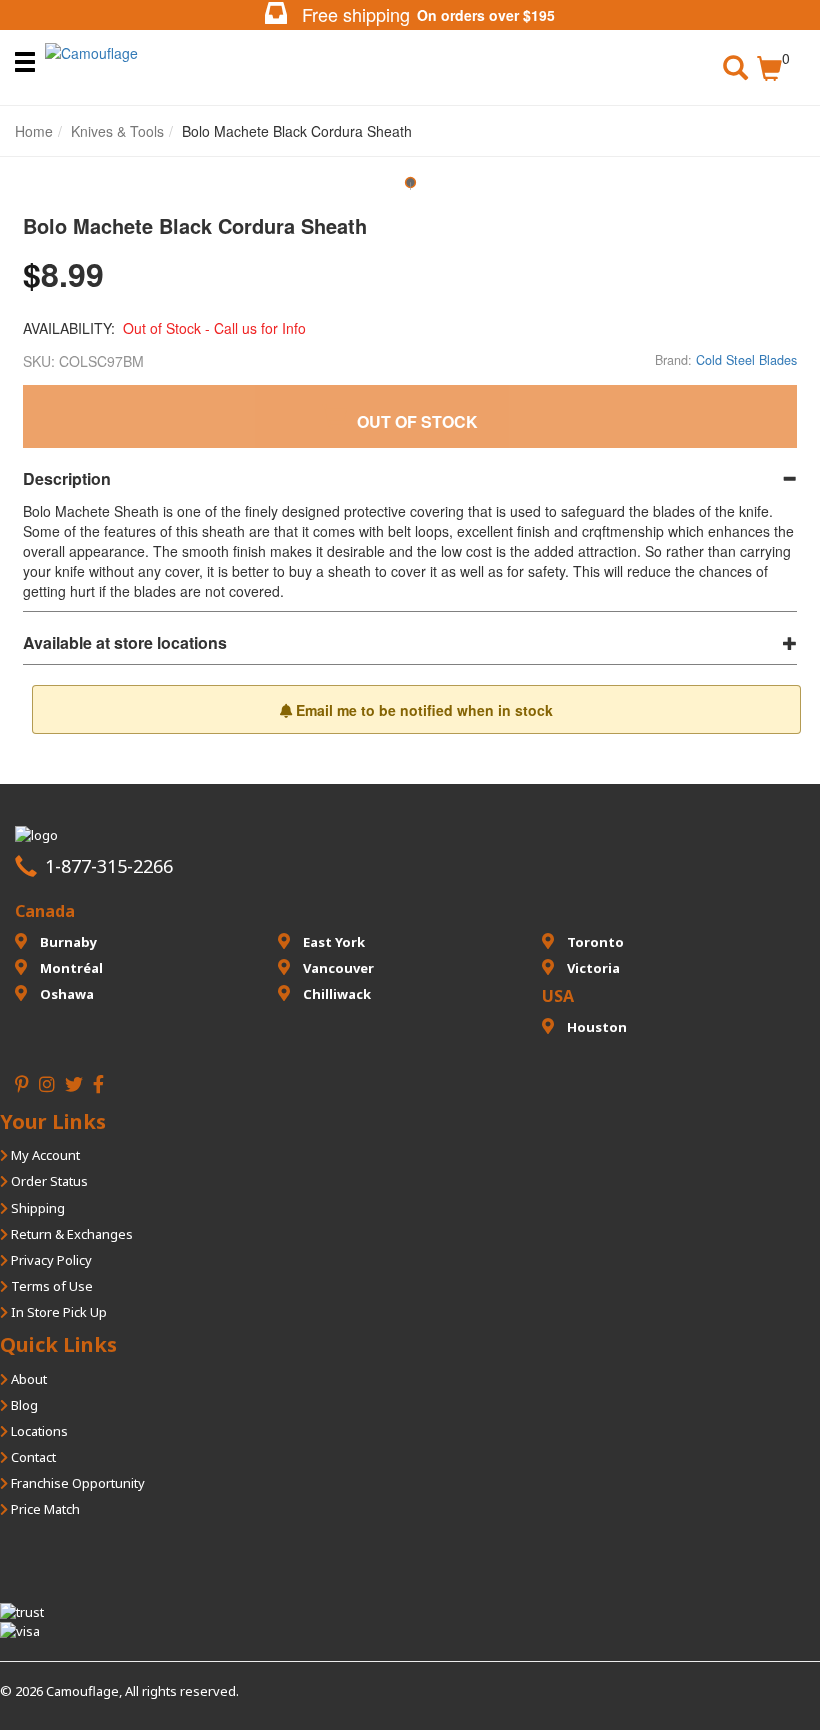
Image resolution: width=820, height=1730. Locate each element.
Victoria (592, 968)
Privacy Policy (50, 1260)
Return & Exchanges (70, 1234)
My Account (44, 1155)
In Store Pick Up (57, 1312)
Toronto (594, 942)
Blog (23, 1405)
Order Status (48, 1181)
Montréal (70, 968)
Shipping (36, 1208)
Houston (595, 1027)
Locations (38, 1431)
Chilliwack (335, 994)
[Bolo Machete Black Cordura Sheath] (410, 189)
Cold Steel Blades (746, 360)
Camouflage (82, 1691)
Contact (32, 1457)
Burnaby (67, 942)
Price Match (44, 1509)
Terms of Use (50, 1286)
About (27, 1379)
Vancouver (337, 968)
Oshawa (65, 994)
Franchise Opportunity (76, 1483)
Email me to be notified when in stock (422, 710)
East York (332, 942)
